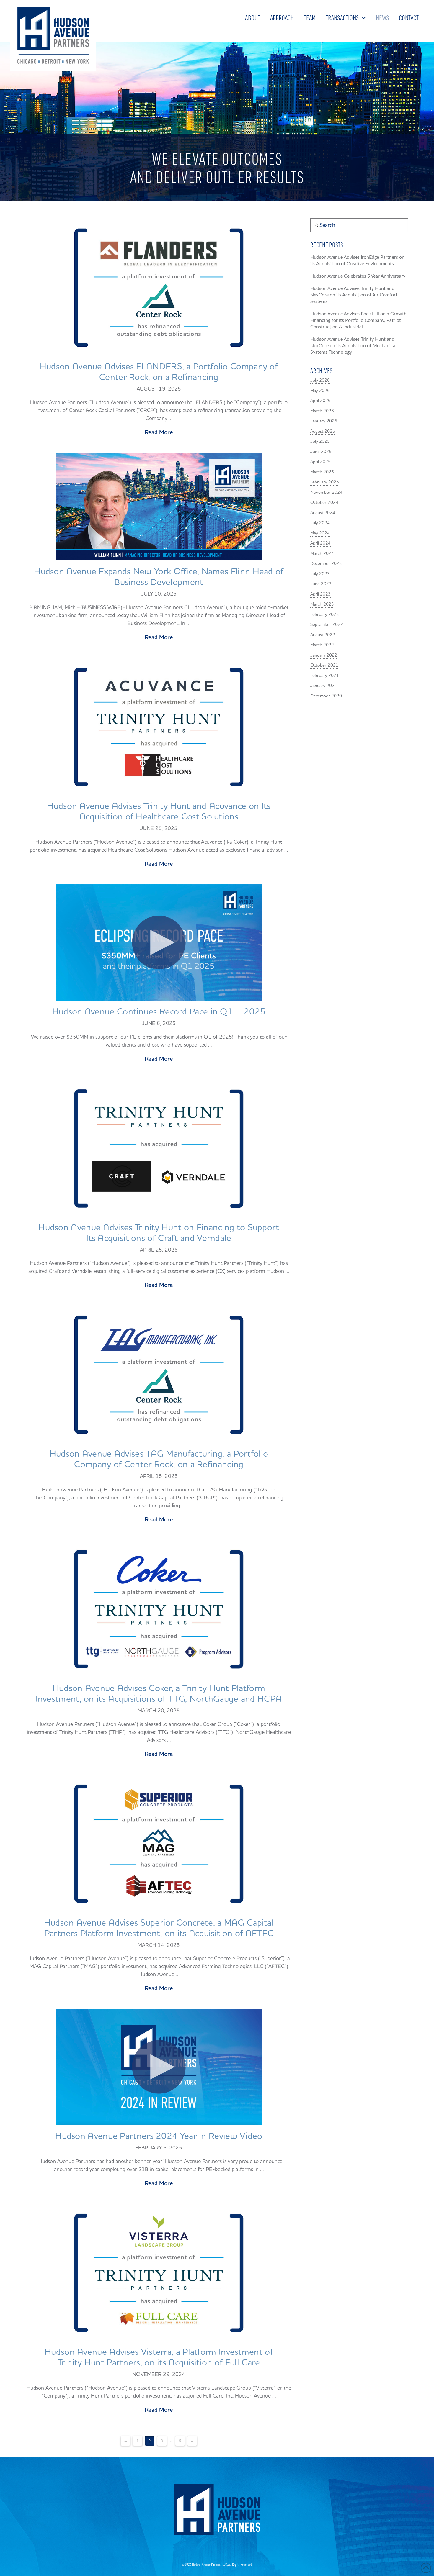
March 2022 (322, 645)
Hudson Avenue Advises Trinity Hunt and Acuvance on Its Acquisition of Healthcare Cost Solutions (159, 811)
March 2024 (322, 554)
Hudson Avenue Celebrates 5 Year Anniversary (358, 276)
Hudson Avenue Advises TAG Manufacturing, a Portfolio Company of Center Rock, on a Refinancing (159, 1459)
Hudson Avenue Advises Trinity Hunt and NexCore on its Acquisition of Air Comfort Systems (354, 295)
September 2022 (327, 625)
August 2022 (323, 635)
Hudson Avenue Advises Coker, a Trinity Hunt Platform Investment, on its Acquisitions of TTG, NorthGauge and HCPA (159, 1694)
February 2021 (325, 676)
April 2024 (320, 543)
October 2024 (324, 502)
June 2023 (321, 584)
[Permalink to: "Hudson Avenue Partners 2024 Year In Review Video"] (159, 2067)
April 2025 (320, 462)
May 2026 (320, 391)
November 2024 (326, 492)
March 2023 (322, 604)
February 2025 (325, 482)
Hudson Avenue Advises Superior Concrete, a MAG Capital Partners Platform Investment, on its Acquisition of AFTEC (159, 1928)
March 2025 (322, 472)
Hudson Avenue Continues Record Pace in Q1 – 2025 (159, 1012)
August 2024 (323, 513)
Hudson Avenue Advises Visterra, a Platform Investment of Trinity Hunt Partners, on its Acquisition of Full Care (159, 2357)
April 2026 (320, 401)
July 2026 (320, 380)
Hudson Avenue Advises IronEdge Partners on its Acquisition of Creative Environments (357, 260)
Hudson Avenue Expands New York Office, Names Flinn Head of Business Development (159, 577)
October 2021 (324, 665)
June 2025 (321, 452)
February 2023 (325, 615)
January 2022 (324, 655)
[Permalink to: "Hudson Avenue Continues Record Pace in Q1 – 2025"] (159, 942)
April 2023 (320, 594)
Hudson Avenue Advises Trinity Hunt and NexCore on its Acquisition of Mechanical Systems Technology (353, 346)
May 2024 (320, 533)
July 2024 (320, 523)
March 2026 (322, 411)
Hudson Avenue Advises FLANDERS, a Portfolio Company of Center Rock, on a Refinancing (159, 372)
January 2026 (324, 421)
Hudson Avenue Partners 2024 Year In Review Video (159, 2136)
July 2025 (320, 441)
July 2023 (320, 574)
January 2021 (324, 686)
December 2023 (326, 564)
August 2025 (323, 431)
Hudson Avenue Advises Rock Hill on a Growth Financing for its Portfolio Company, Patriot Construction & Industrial (358, 320)
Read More (159, 432)
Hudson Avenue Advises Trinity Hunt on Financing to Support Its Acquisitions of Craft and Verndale (159, 1233)
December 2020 (326, 696)
